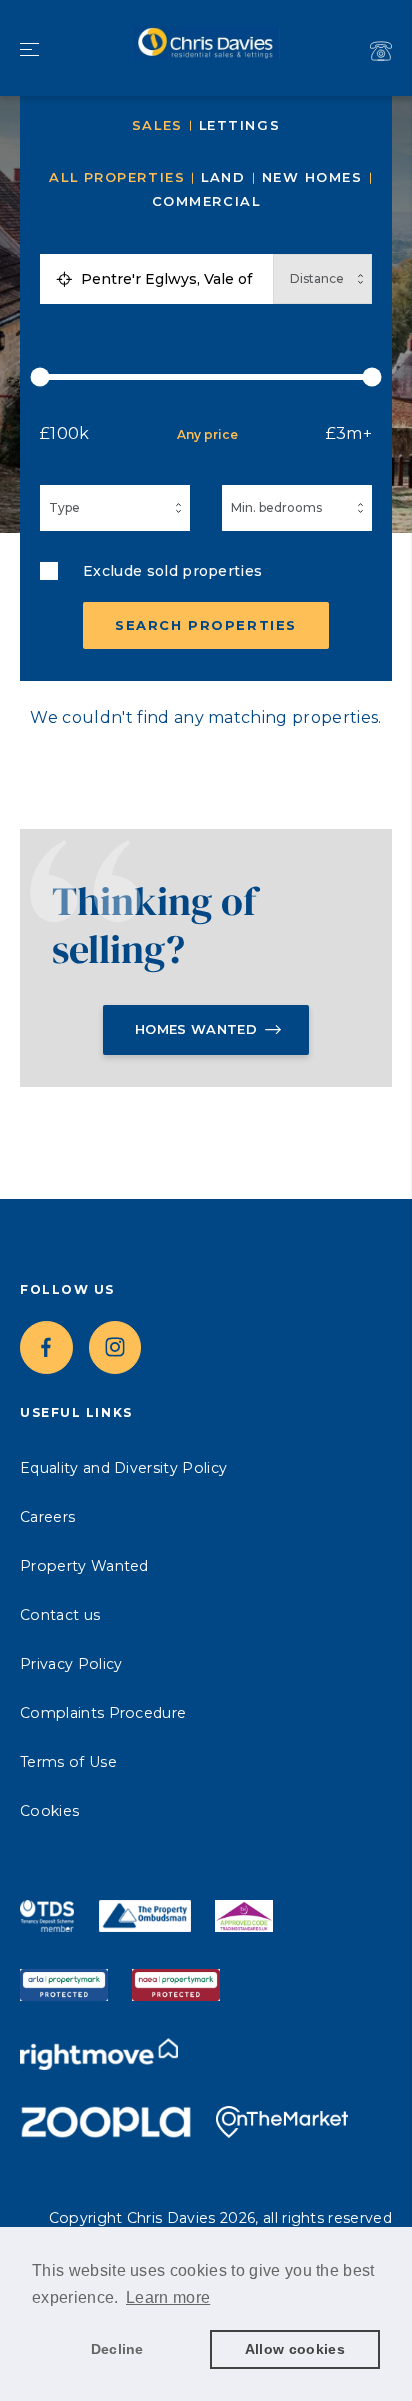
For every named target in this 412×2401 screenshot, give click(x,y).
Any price (207, 434)
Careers (47, 1517)
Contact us (60, 1615)
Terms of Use (68, 1762)
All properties (117, 177)
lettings (239, 125)
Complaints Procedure (103, 1713)
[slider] (206, 377)
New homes (312, 177)
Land (223, 177)
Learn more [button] (168, 2297)
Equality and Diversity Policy (123, 1468)
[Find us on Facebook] (46, 1347)
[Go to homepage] (206, 47)
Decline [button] (117, 2349)
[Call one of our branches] (381, 51)
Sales (157, 125)
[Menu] (29, 51)
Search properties (206, 625)
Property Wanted (84, 1566)
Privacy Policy (71, 1664)
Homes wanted (196, 1029)
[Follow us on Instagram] (115, 1347)
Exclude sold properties (172, 571)
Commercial (206, 201)
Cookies (49, 1811)
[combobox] (172, 279)
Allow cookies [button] (295, 2349)
